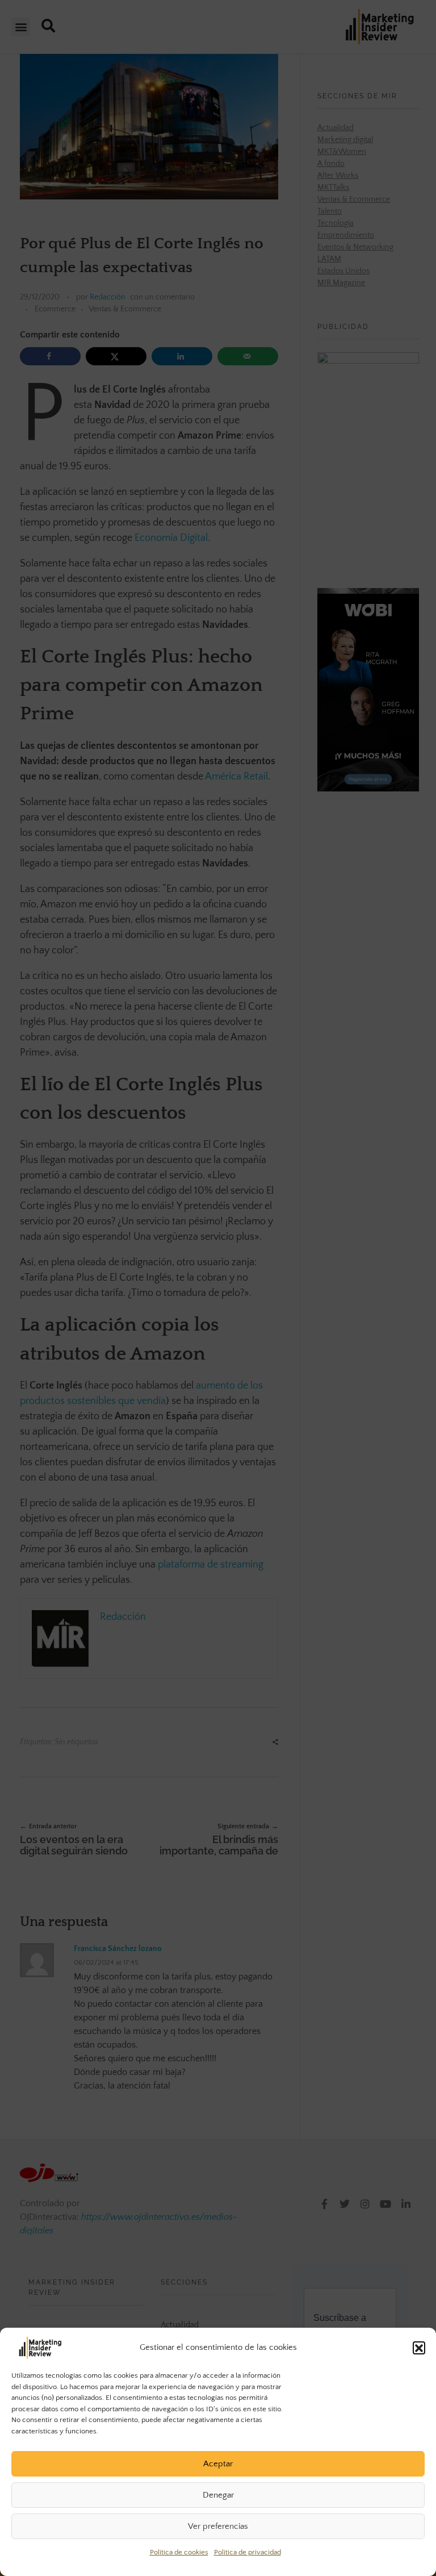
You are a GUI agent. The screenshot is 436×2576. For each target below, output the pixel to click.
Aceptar (218, 2464)
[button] (419, 2348)
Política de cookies (179, 2552)
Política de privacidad (248, 2552)
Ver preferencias (218, 2526)
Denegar (218, 2495)
